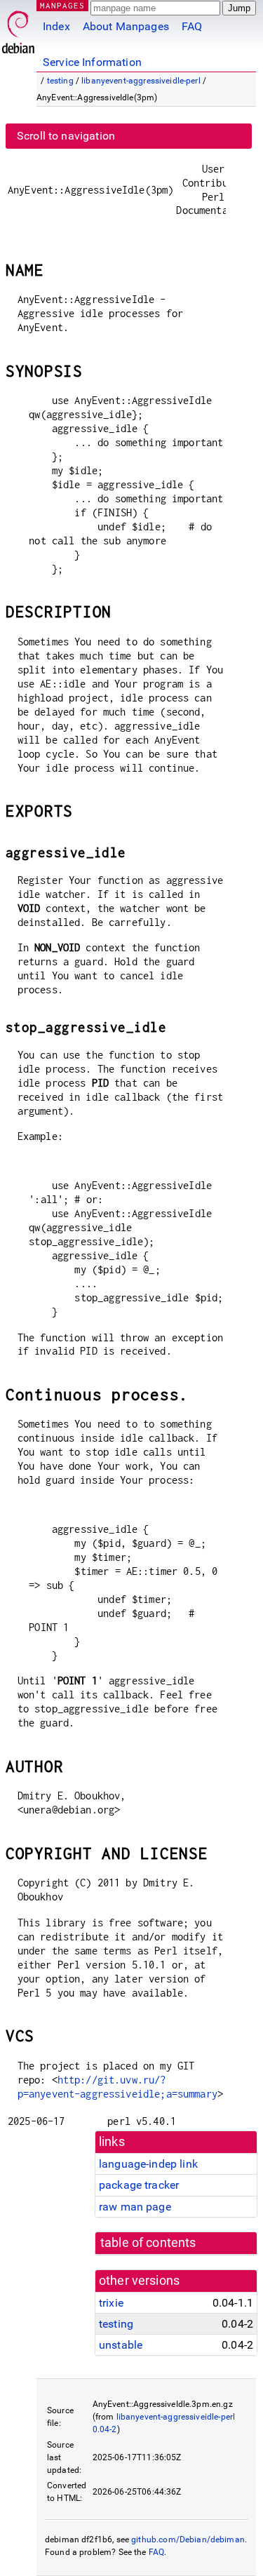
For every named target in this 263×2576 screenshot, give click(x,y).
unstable (121, 2345)
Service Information (92, 62)
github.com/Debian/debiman (188, 2540)
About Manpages (126, 26)
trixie (111, 2303)
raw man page (135, 2207)
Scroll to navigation (66, 136)
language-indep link (148, 2164)
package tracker (139, 2185)
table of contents (148, 2243)
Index (56, 26)
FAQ (192, 26)
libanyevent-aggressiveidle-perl (141, 81)
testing (60, 81)
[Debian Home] (18, 28)
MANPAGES (62, 5)
